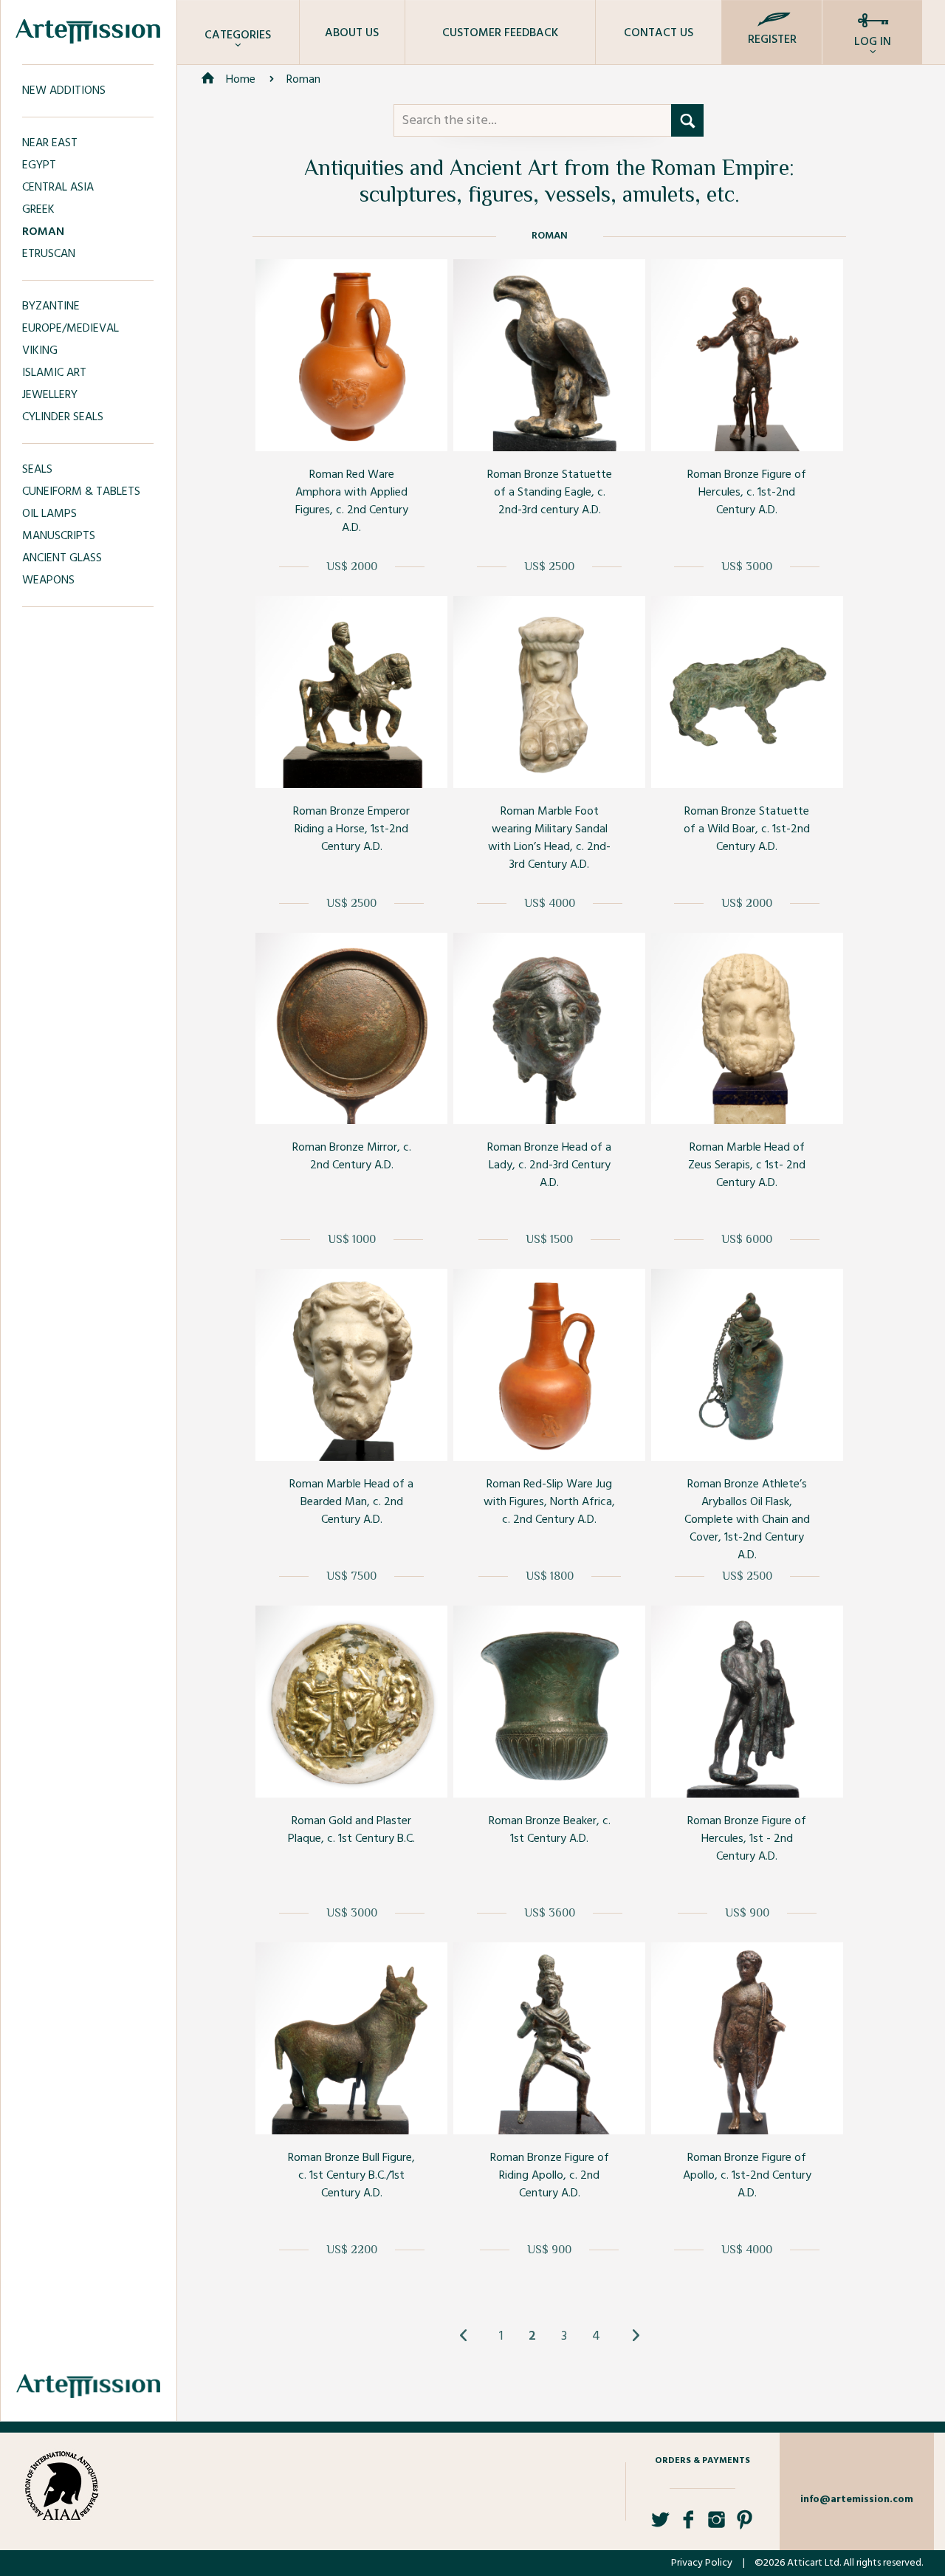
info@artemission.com (857, 2500)
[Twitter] (660, 2525)
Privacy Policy (702, 2563)
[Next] (635, 2336)
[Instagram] (717, 2525)
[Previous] (464, 2336)
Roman (303, 80)
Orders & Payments (702, 2461)
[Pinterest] (745, 2525)
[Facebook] (688, 2525)
